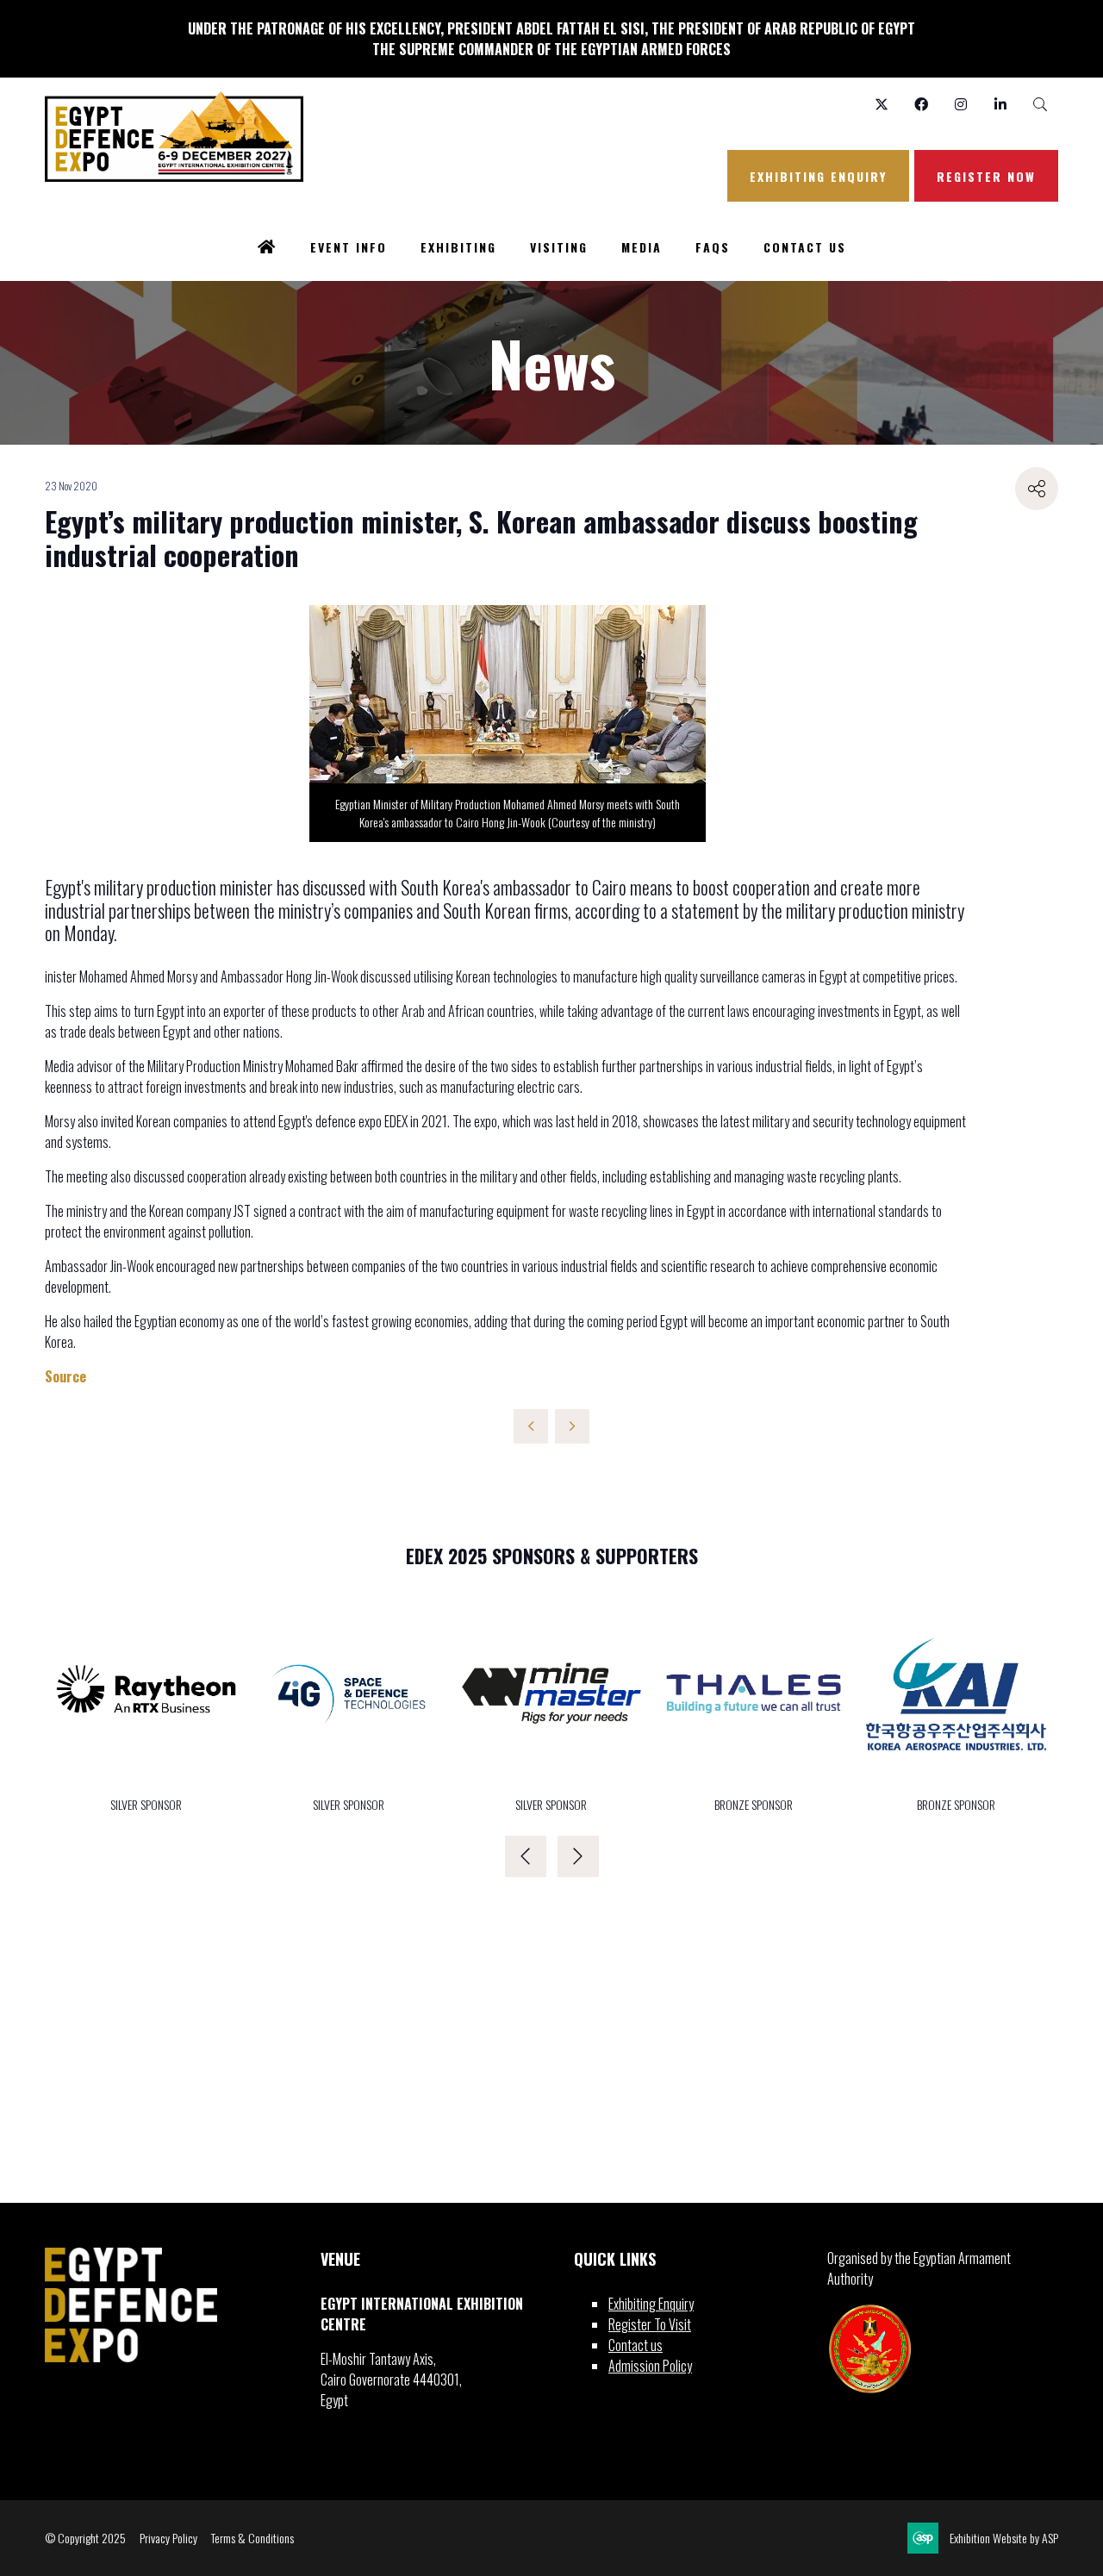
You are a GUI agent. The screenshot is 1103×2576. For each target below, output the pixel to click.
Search (1040, 105)
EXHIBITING (458, 247)
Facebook (921, 105)
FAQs (713, 247)
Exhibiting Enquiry (651, 2304)
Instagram (960, 105)
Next (578, 1856)
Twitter (881, 105)
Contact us (636, 2345)
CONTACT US (805, 247)
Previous (526, 1856)
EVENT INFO (349, 247)
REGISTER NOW (986, 176)
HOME (267, 248)
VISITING (559, 247)
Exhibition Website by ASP (1004, 2538)
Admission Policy (650, 2366)
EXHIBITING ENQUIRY (818, 176)
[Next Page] (572, 1426)
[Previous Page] (531, 1426)
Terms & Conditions (252, 2538)
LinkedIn (1000, 105)
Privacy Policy (168, 2538)
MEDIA (642, 247)
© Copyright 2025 (85, 2538)
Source (65, 1376)
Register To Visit (650, 2324)
